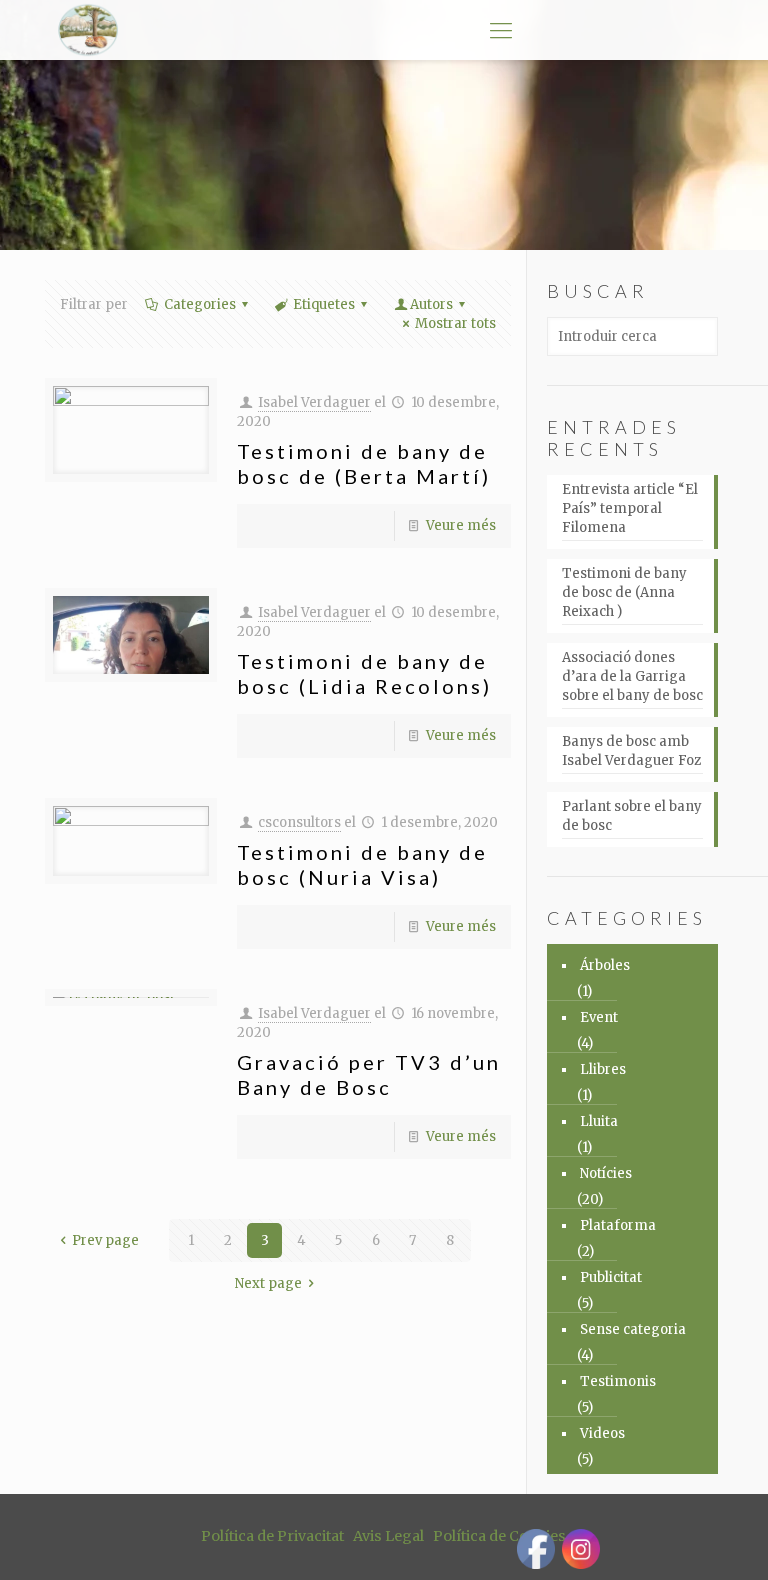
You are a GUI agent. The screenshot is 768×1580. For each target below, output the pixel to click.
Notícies (606, 1173)
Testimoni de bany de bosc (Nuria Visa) (362, 864)
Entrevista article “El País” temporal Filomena (630, 508)
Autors (431, 304)
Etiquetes (324, 304)
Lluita (599, 1121)
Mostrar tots (455, 323)
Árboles (605, 965)
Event (599, 1017)
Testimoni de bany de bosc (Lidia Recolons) (364, 673)
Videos (602, 1433)
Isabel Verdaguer (314, 402)
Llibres (603, 1069)
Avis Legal (388, 1536)
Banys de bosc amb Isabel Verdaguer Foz (631, 751)
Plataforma (618, 1225)
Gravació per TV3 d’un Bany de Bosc (369, 1074)
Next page (268, 1283)
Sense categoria (633, 1329)
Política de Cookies (499, 1536)
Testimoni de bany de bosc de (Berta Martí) (364, 463)
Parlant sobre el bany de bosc (632, 816)
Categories (200, 304)
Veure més (461, 525)
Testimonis (618, 1381)
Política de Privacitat (272, 1536)
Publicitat (611, 1277)
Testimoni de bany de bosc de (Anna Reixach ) (624, 592)
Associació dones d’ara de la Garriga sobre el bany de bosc (632, 676)
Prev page (105, 1240)
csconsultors (299, 822)
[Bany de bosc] (87, 30)
